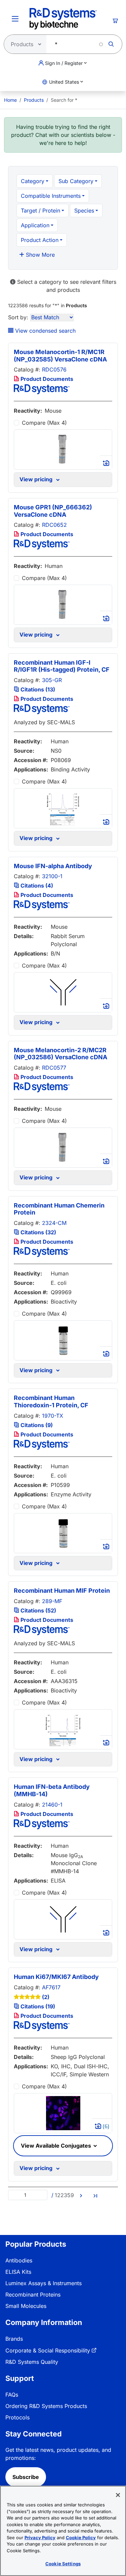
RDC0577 (54, 1068)
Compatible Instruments (51, 196)
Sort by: (18, 317)
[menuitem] (10, 100)
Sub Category (76, 181)
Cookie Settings (63, 2564)
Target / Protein (40, 211)
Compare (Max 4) (44, 423)
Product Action (40, 240)
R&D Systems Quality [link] (32, 2362)
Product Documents (46, 379)
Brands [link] (14, 2339)
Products (34, 100)
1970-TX (53, 1416)
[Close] (118, 2495)
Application (35, 225)
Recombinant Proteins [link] (33, 2295)
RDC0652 (54, 525)
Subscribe (26, 2477)
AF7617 (51, 1987)
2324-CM (54, 1223)
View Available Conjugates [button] (57, 2146)
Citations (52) (38, 1610)
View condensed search (45, 331)
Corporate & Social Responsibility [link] (48, 2350)
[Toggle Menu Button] (15, 19)
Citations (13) (37, 689)
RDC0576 (54, 369)
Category (33, 181)
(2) (46, 1997)
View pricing (37, 479)
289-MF (52, 1601)
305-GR (52, 680)
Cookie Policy (81, 2538)
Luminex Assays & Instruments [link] (44, 2283)
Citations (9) (36, 1425)
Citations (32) (38, 1232)
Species (84, 211)
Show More (39, 255)
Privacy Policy (40, 2538)
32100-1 (52, 876)
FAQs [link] (12, 2395)
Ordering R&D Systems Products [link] (46, 2406)
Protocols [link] (17, 2417)
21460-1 (52, 1805)
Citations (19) (37, 2006)
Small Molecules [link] (26, 2306)
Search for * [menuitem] (64, 100)
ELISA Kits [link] (18, 2272)
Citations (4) (36, 886)
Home (10, 100)
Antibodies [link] (19, 2260)
